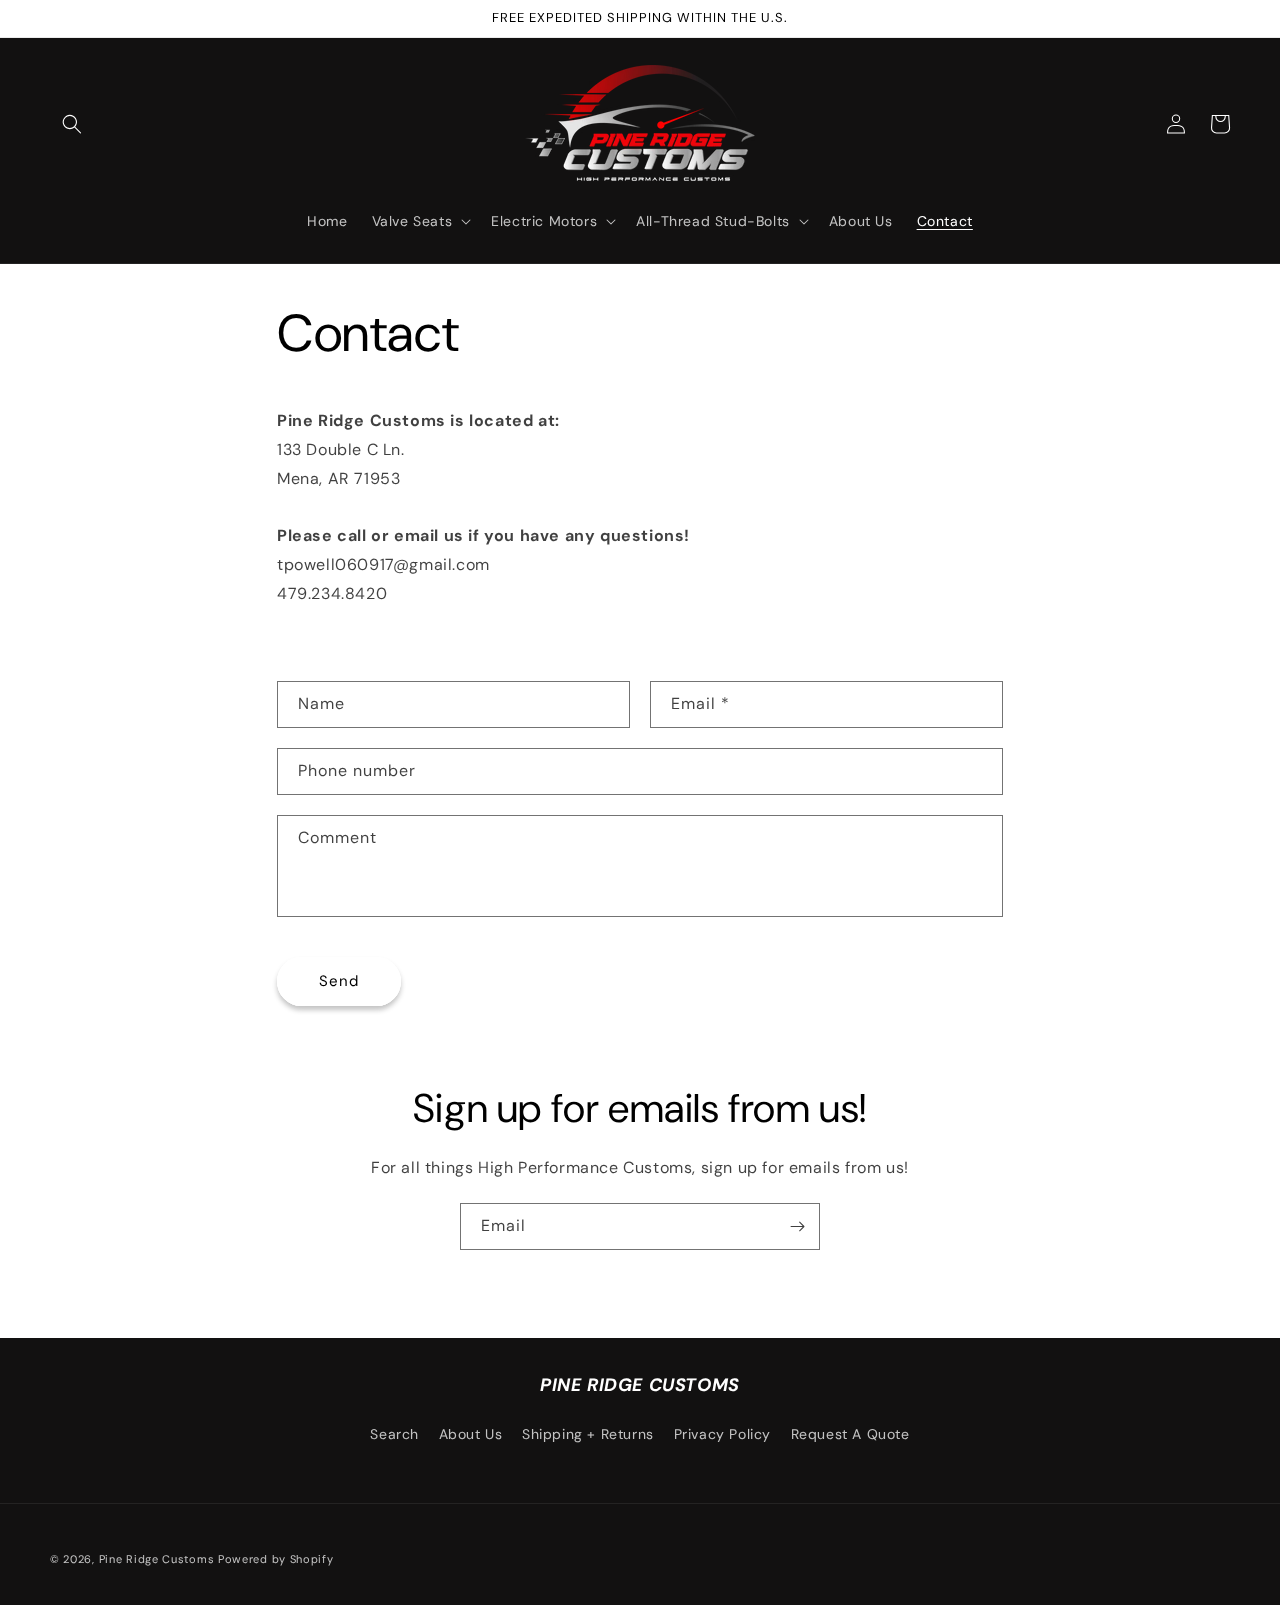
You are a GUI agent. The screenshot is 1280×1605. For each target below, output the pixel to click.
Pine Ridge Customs (157, 1559)
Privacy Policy (722, 1434)
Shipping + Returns (588, 1434)
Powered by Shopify (276, 1559)
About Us (471, 1434)
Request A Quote (850, 1434)
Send (339, 981)
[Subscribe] (797, 1226)
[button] (72, 124)
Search (394, 1434)
